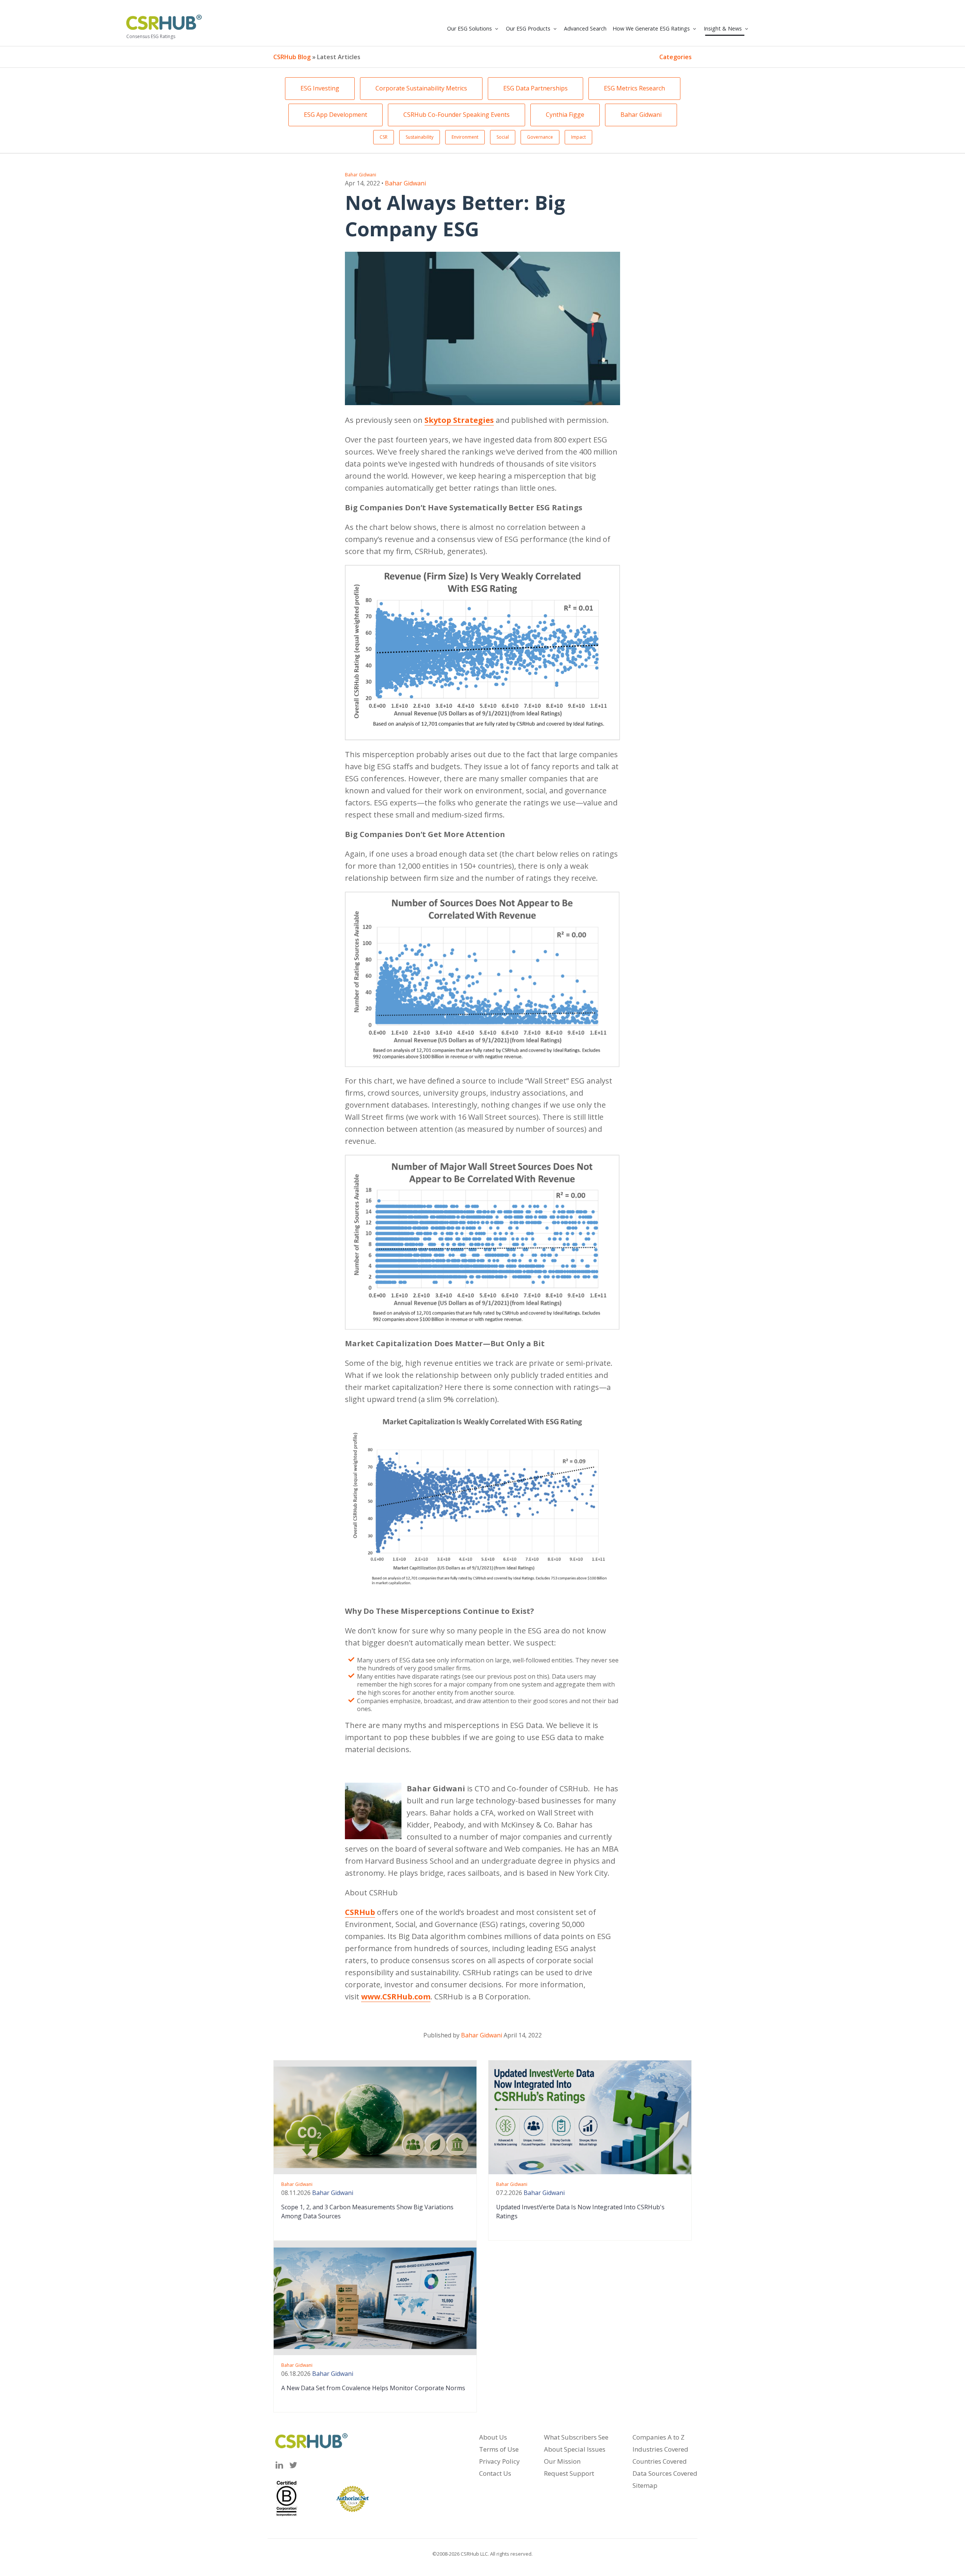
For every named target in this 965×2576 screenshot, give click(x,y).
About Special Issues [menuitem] (575, 2449)
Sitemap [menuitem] (645, 2485)
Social (503, 137)
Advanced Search (585, 28)
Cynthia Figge (565, 115)
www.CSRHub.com (396, 1997)
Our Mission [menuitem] (562, 2461)
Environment (465, 137)
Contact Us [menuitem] (495, 2473)
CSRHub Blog (292, 57)
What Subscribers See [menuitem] (576, 2437)
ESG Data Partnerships (535, 88)
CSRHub (360, 1912)
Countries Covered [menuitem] (660, 2461)
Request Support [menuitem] (569, 2473)
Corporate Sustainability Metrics (421, 88)
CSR (384, 137)
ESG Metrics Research (634, 88)
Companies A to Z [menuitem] (659, 2437)
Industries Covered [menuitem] (660, 2449)
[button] (473, 29)
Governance (540, 137)
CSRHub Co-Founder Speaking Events (456, 115)
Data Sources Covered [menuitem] (665, 2473)
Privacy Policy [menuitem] (499, 2461)
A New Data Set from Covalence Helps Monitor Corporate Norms (373, 2388)
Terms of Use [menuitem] (499, 2449)
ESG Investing (320, 88)
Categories (675, 57)
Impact (578, 137)
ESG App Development (335, 115)
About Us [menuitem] (493, 2437)
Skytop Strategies (459, 420)
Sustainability (420, 137)
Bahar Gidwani (641, 115)
